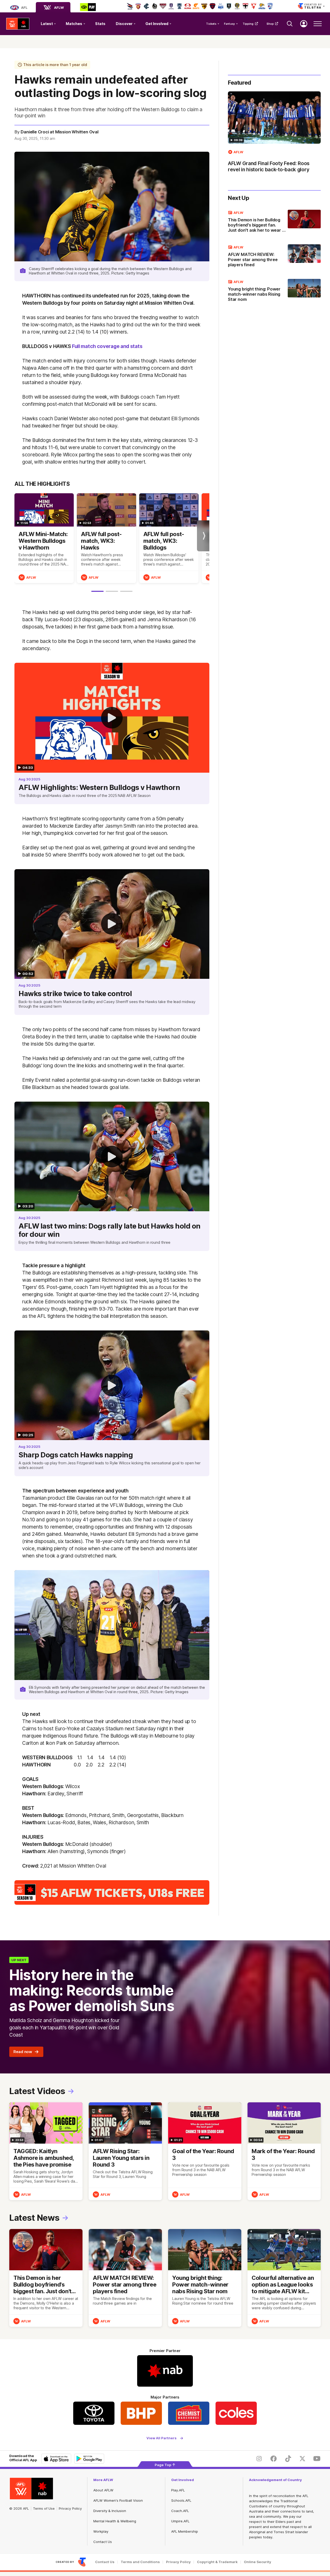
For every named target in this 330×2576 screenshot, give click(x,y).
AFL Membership (185, 2531)
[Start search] (290, 24)
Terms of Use (44, 2508)
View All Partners (162, 2438)
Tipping (248, 24)
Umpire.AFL (180, 2521)
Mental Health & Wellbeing (115, 2521)
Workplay (101, 2531)
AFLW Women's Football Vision (118, 2500)
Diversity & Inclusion (110, 2511)
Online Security (258, 2562)
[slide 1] (97, 591)
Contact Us (103, 2542)
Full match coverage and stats (107, 346)
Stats (100, 24)
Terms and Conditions (140, 2562)
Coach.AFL (180, 2511)
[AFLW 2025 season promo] (112, 1892)
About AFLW (103, 2490)
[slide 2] (112, 591)
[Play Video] (112, 718)
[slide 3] (126, 591)
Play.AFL (178, 2490)
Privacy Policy (70, 2508)
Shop (270, 24)
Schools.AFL (181, 2500)
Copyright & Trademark (217, 2562)
